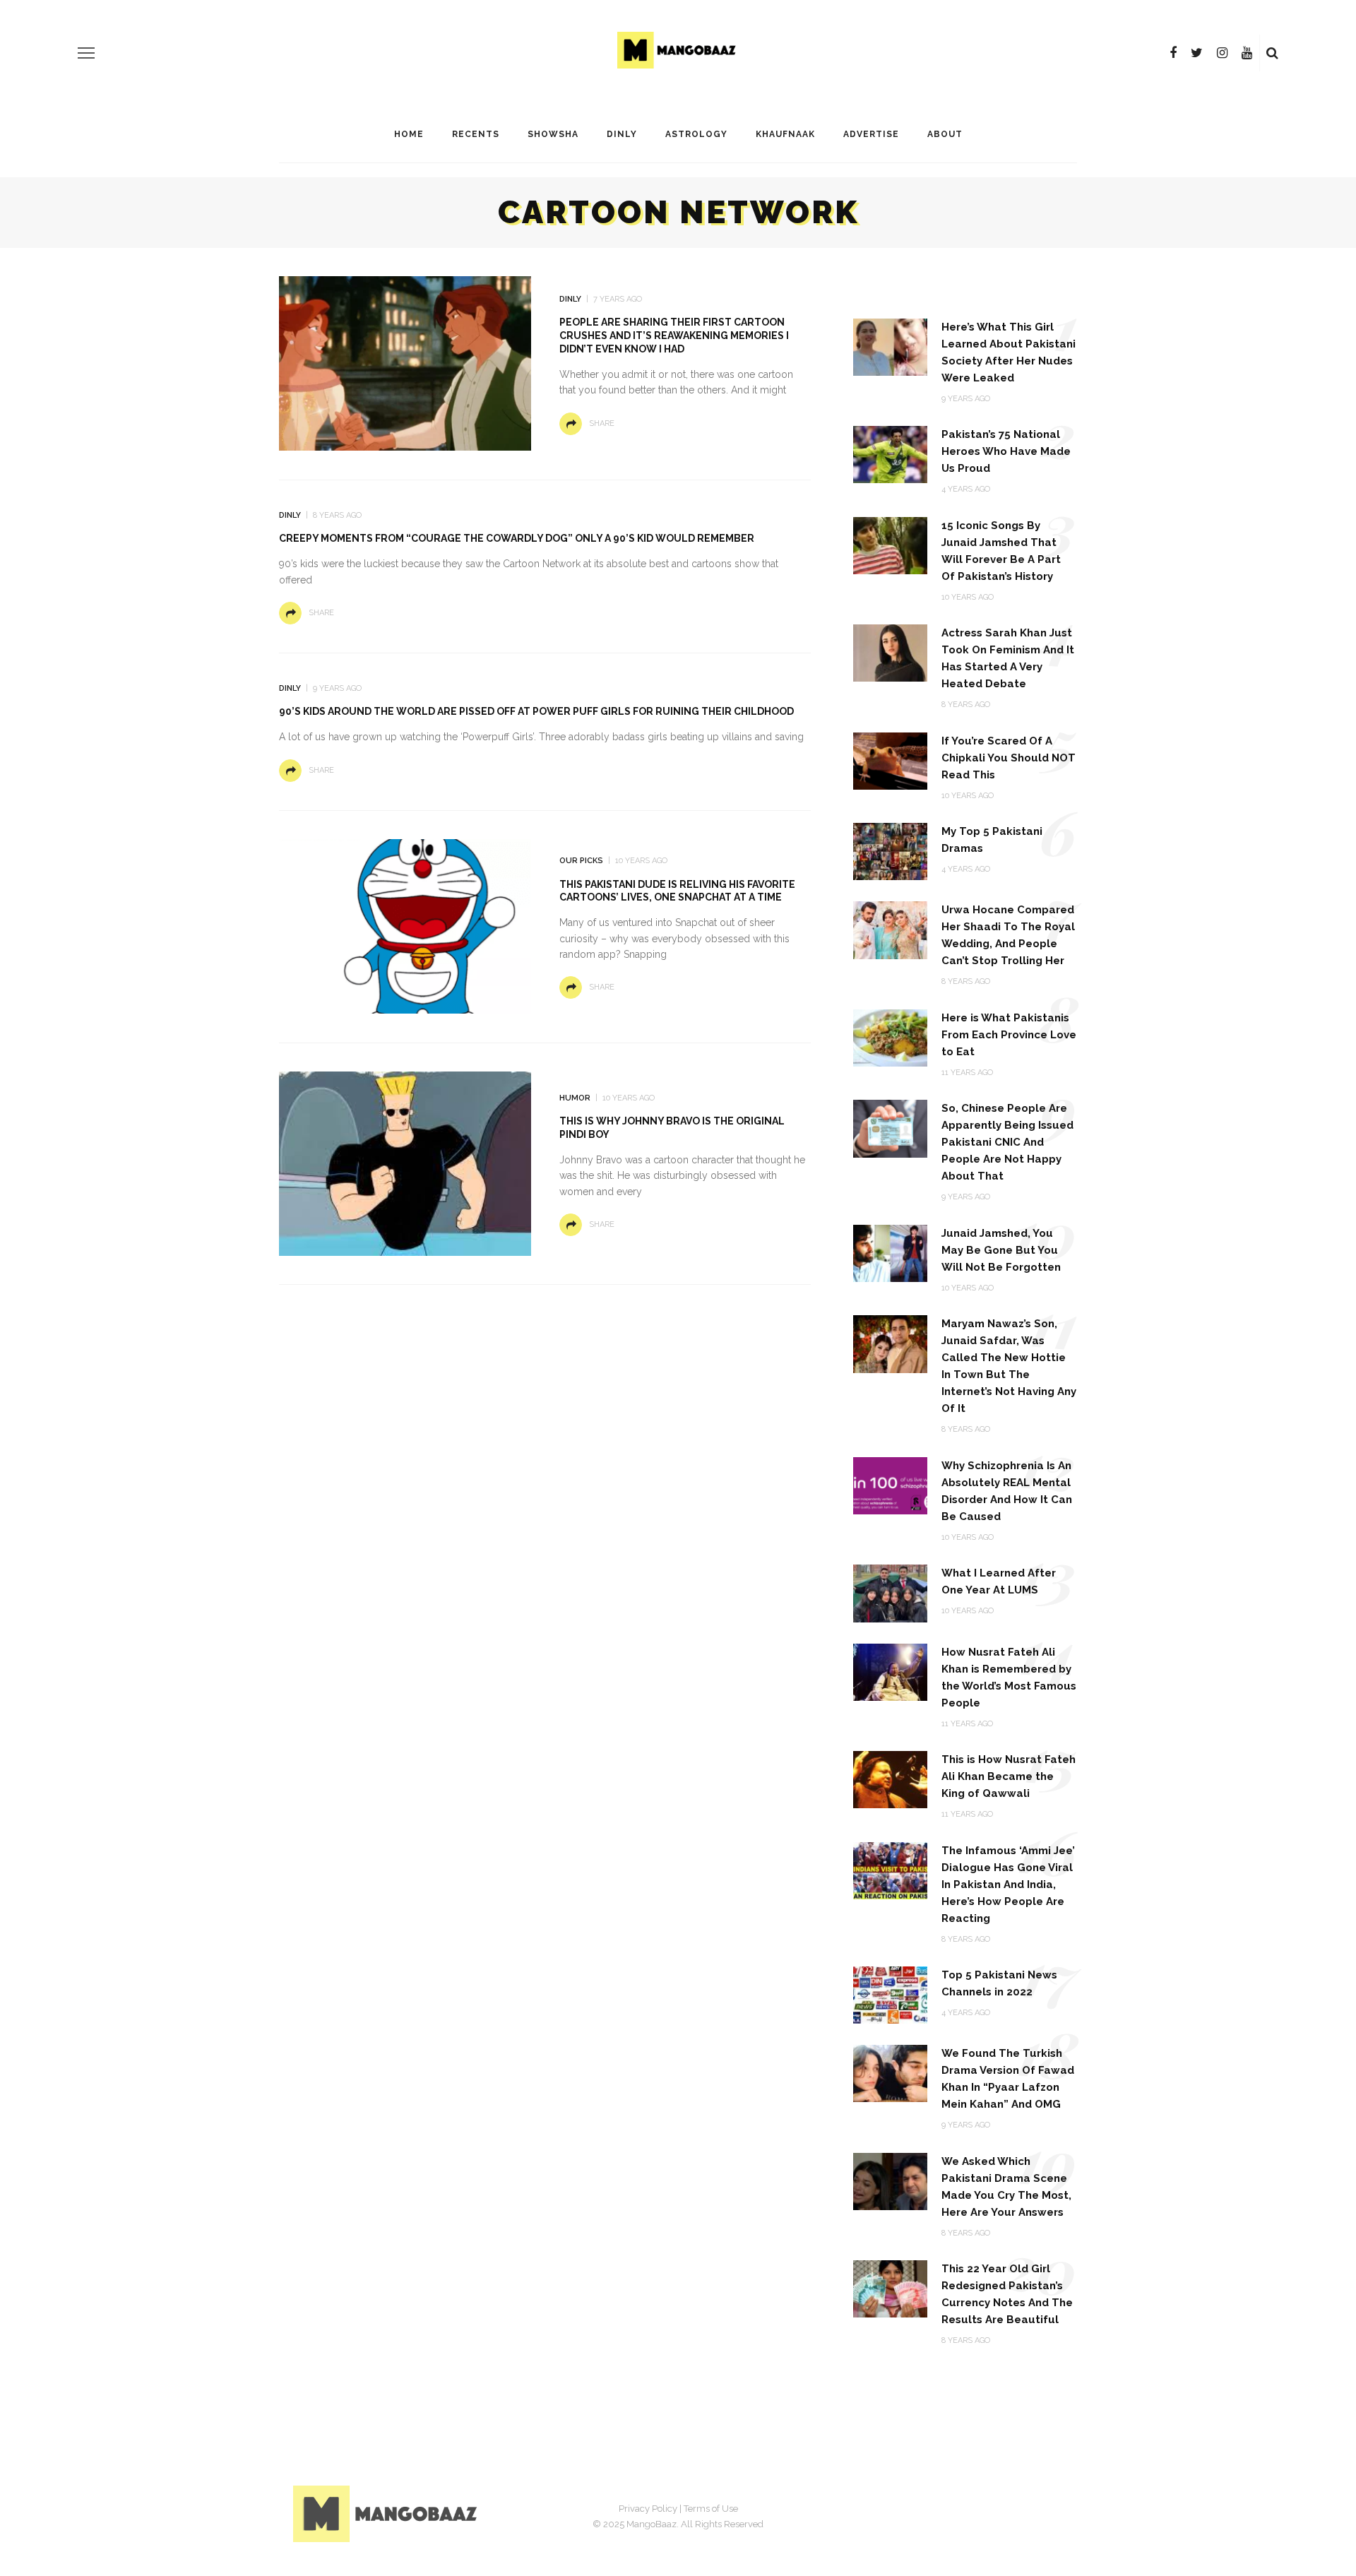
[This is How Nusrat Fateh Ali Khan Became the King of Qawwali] (890, 1779)
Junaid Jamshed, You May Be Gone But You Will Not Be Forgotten (1001, 1250)
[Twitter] (1197, 53)
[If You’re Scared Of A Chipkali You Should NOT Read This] (890, 760)
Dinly (622, 134)
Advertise (871, 134)
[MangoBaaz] (387, 2513)
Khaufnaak (785, 134)
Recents (476, 134)
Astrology (696, 134)
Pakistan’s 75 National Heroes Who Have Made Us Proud (1006, 451)
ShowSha (553, 134)
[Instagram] (1222, 53)
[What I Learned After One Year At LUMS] (890, 1592)
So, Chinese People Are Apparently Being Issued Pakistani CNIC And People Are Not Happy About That (1007, 1142)
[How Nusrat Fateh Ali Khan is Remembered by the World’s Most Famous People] (890, 1671)
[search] (1272, 53)
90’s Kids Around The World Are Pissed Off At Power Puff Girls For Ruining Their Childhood (536, 711)
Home (409, 134)
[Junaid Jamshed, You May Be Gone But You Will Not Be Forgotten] (890, 1253)
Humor (575, 1098)
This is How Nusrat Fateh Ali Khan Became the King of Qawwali (1009, 1776)
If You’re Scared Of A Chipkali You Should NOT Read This (1009, 758)
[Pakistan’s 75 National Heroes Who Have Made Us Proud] (890, 454)
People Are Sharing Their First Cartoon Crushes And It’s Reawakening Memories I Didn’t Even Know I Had (674, 336)
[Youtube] (1247, 53)
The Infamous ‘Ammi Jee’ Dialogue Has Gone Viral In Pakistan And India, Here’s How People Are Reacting (1008, 1884)
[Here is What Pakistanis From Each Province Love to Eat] (890, 1037)
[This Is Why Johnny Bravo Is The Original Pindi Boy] (405, 1163)
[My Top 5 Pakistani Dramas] (890, 851)
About (945, 134)
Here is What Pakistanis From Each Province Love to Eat (1009, 1035)
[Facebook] (1173, 53)
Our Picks (581, 861)
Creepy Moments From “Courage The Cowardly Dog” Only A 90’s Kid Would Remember (517, 538)
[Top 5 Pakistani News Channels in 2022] (890, 1994)
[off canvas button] (86, 53)
